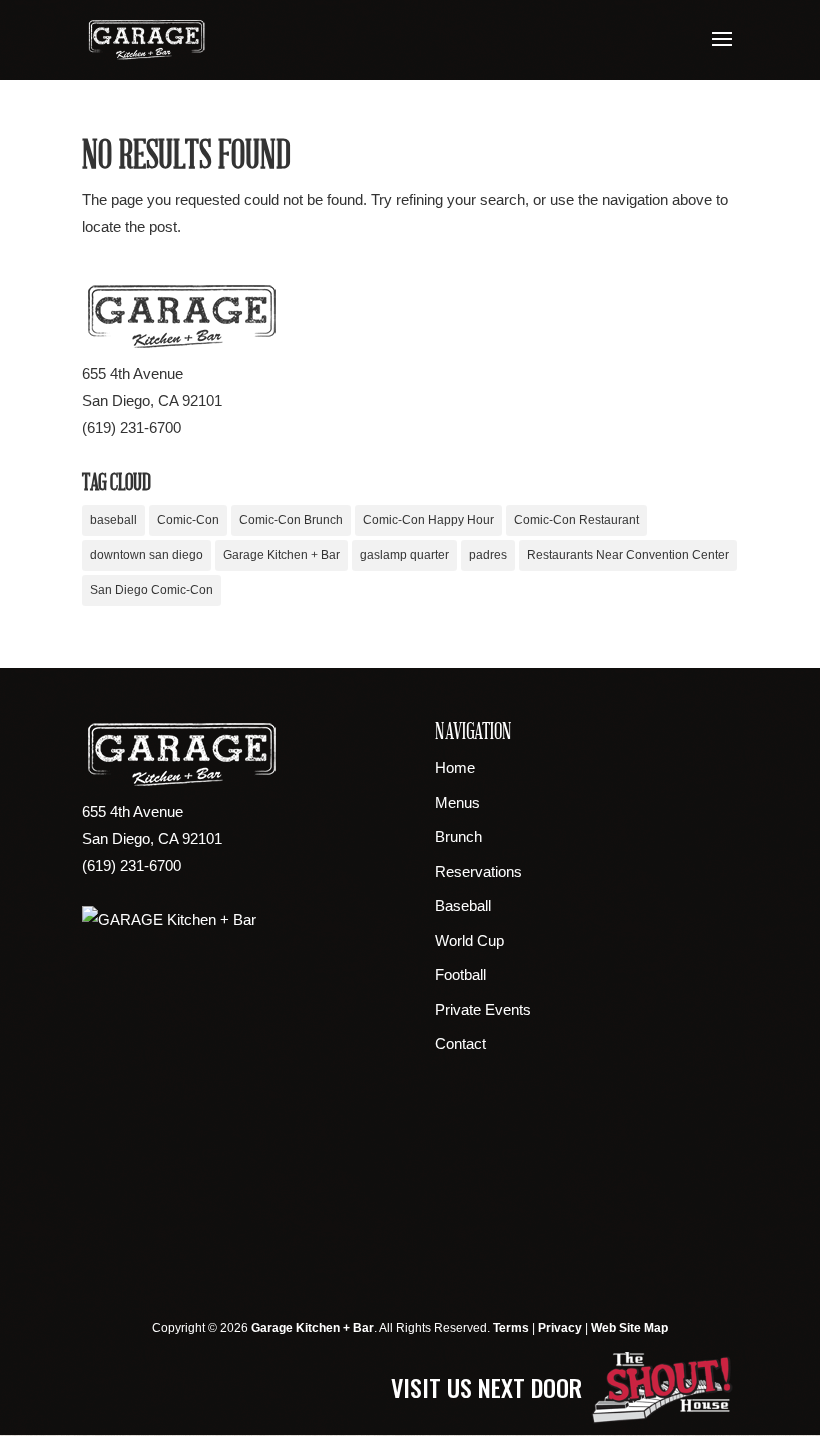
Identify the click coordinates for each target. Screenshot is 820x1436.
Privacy (560, 1328)
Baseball (463, 905)
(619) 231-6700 (131, 427)
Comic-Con (188, 520)
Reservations (478, 871)
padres (488, 555)
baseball (113, 520)
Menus (457, 802)
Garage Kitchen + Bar (281, 555)
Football (460, 974)
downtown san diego (146, 555)
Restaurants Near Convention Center (628, 555)
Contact (460, 1043)
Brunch (458, 836)
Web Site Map (629, 1328)
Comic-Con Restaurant (576, 520)
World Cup (469, 940)
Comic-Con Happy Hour (428, 520)
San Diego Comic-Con (151, 590)
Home (455, 767)
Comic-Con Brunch (291, 520)
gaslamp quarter (404, 555)
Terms (511, 1328)
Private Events (483, 1009)
